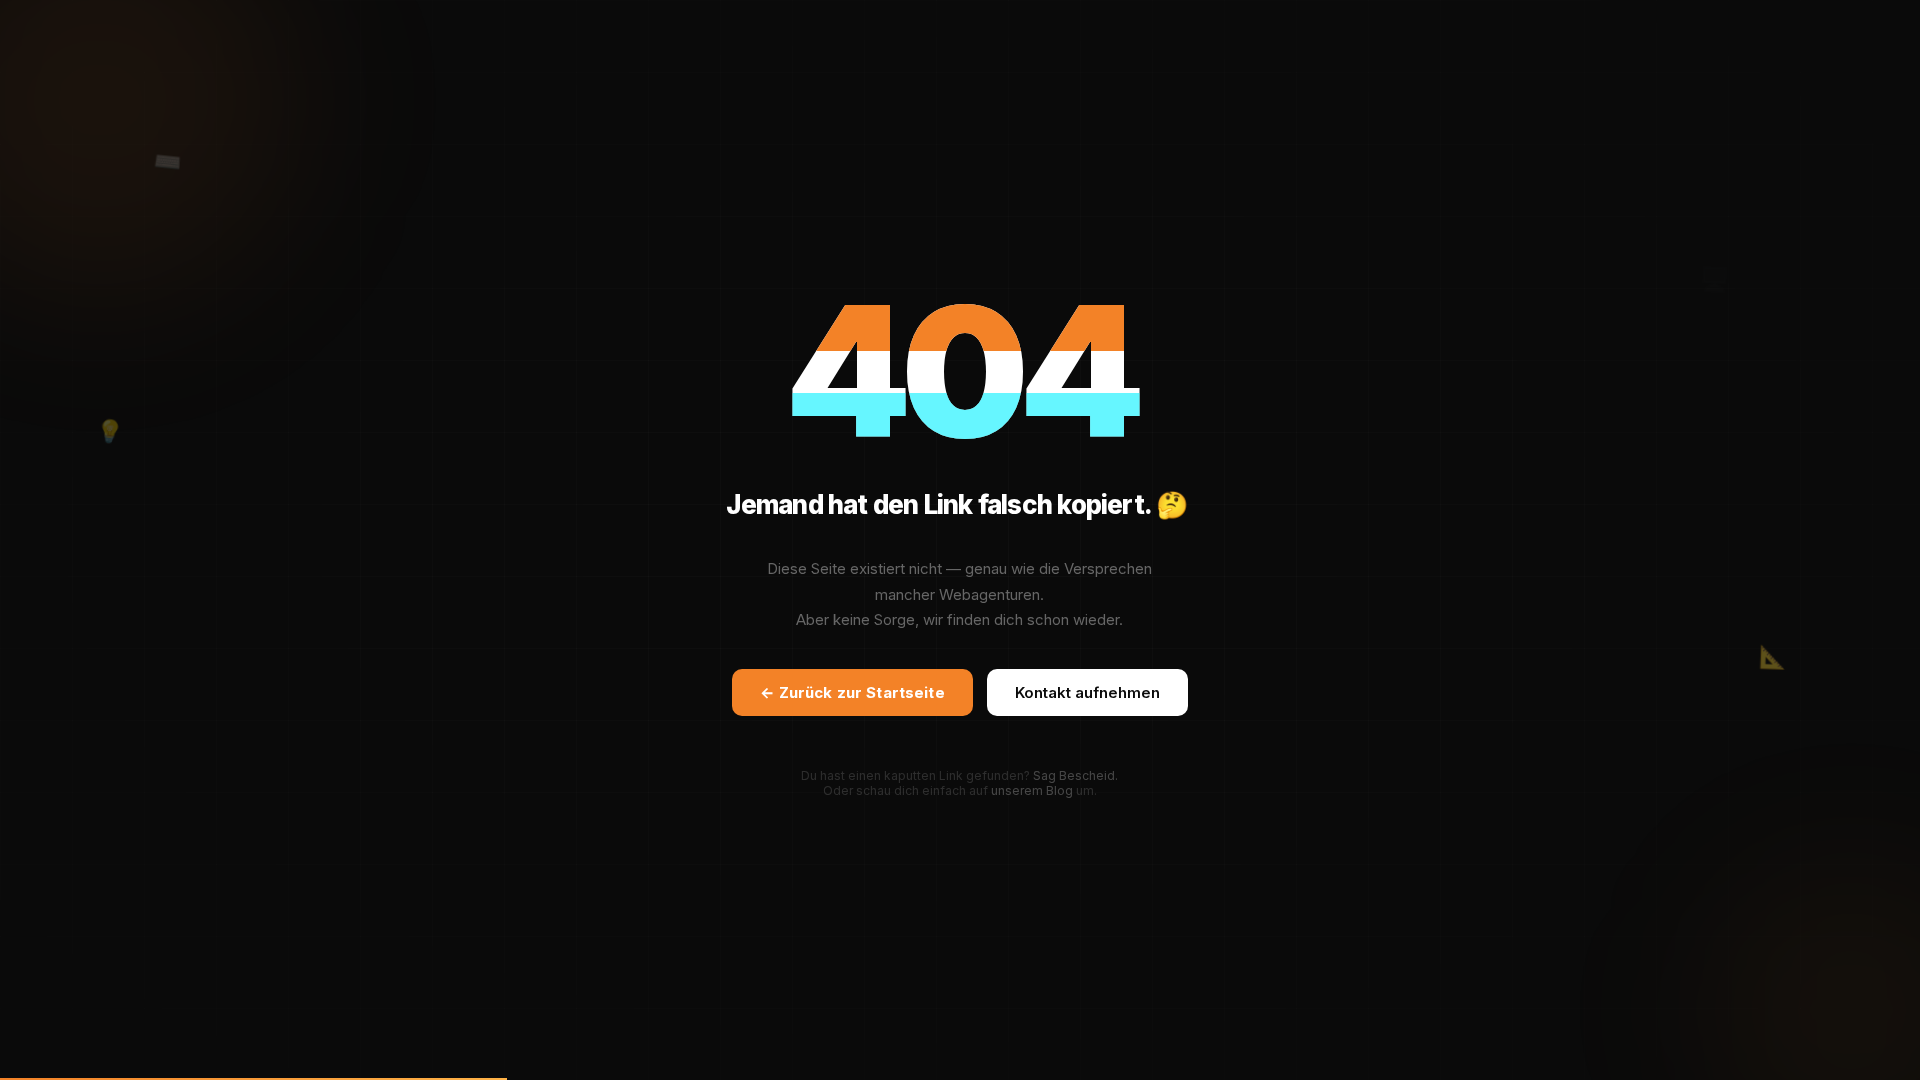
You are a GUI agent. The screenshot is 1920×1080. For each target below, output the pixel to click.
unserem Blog (1032, 790)
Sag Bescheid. (1075, 775)
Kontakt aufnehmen (1087, 692)
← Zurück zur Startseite (852, 692)
